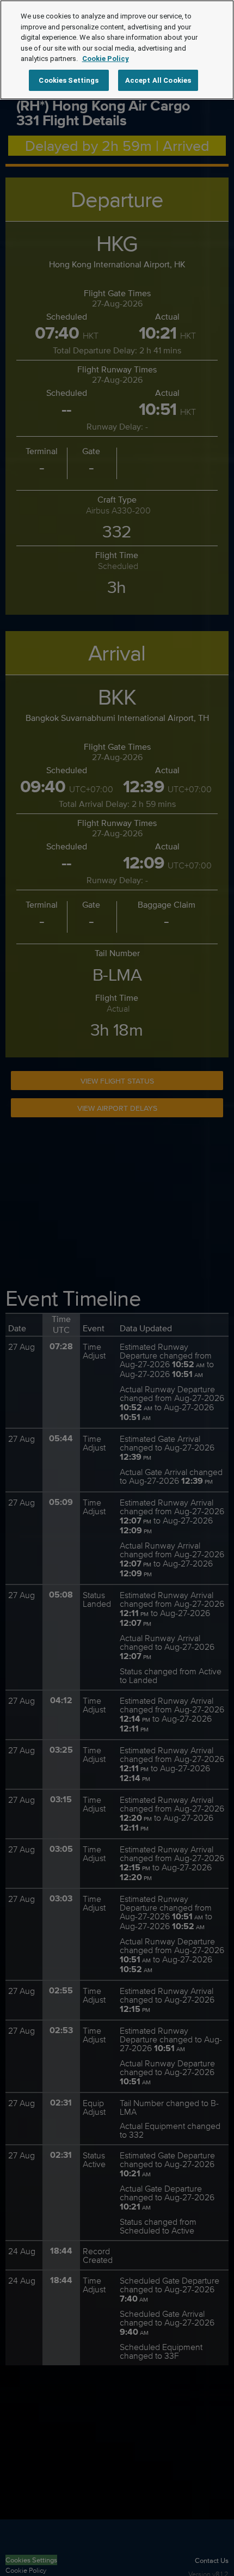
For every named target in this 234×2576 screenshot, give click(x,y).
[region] (117, 50)
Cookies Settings (69, 80)
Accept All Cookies (158, 80)
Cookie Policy (106, 59)
